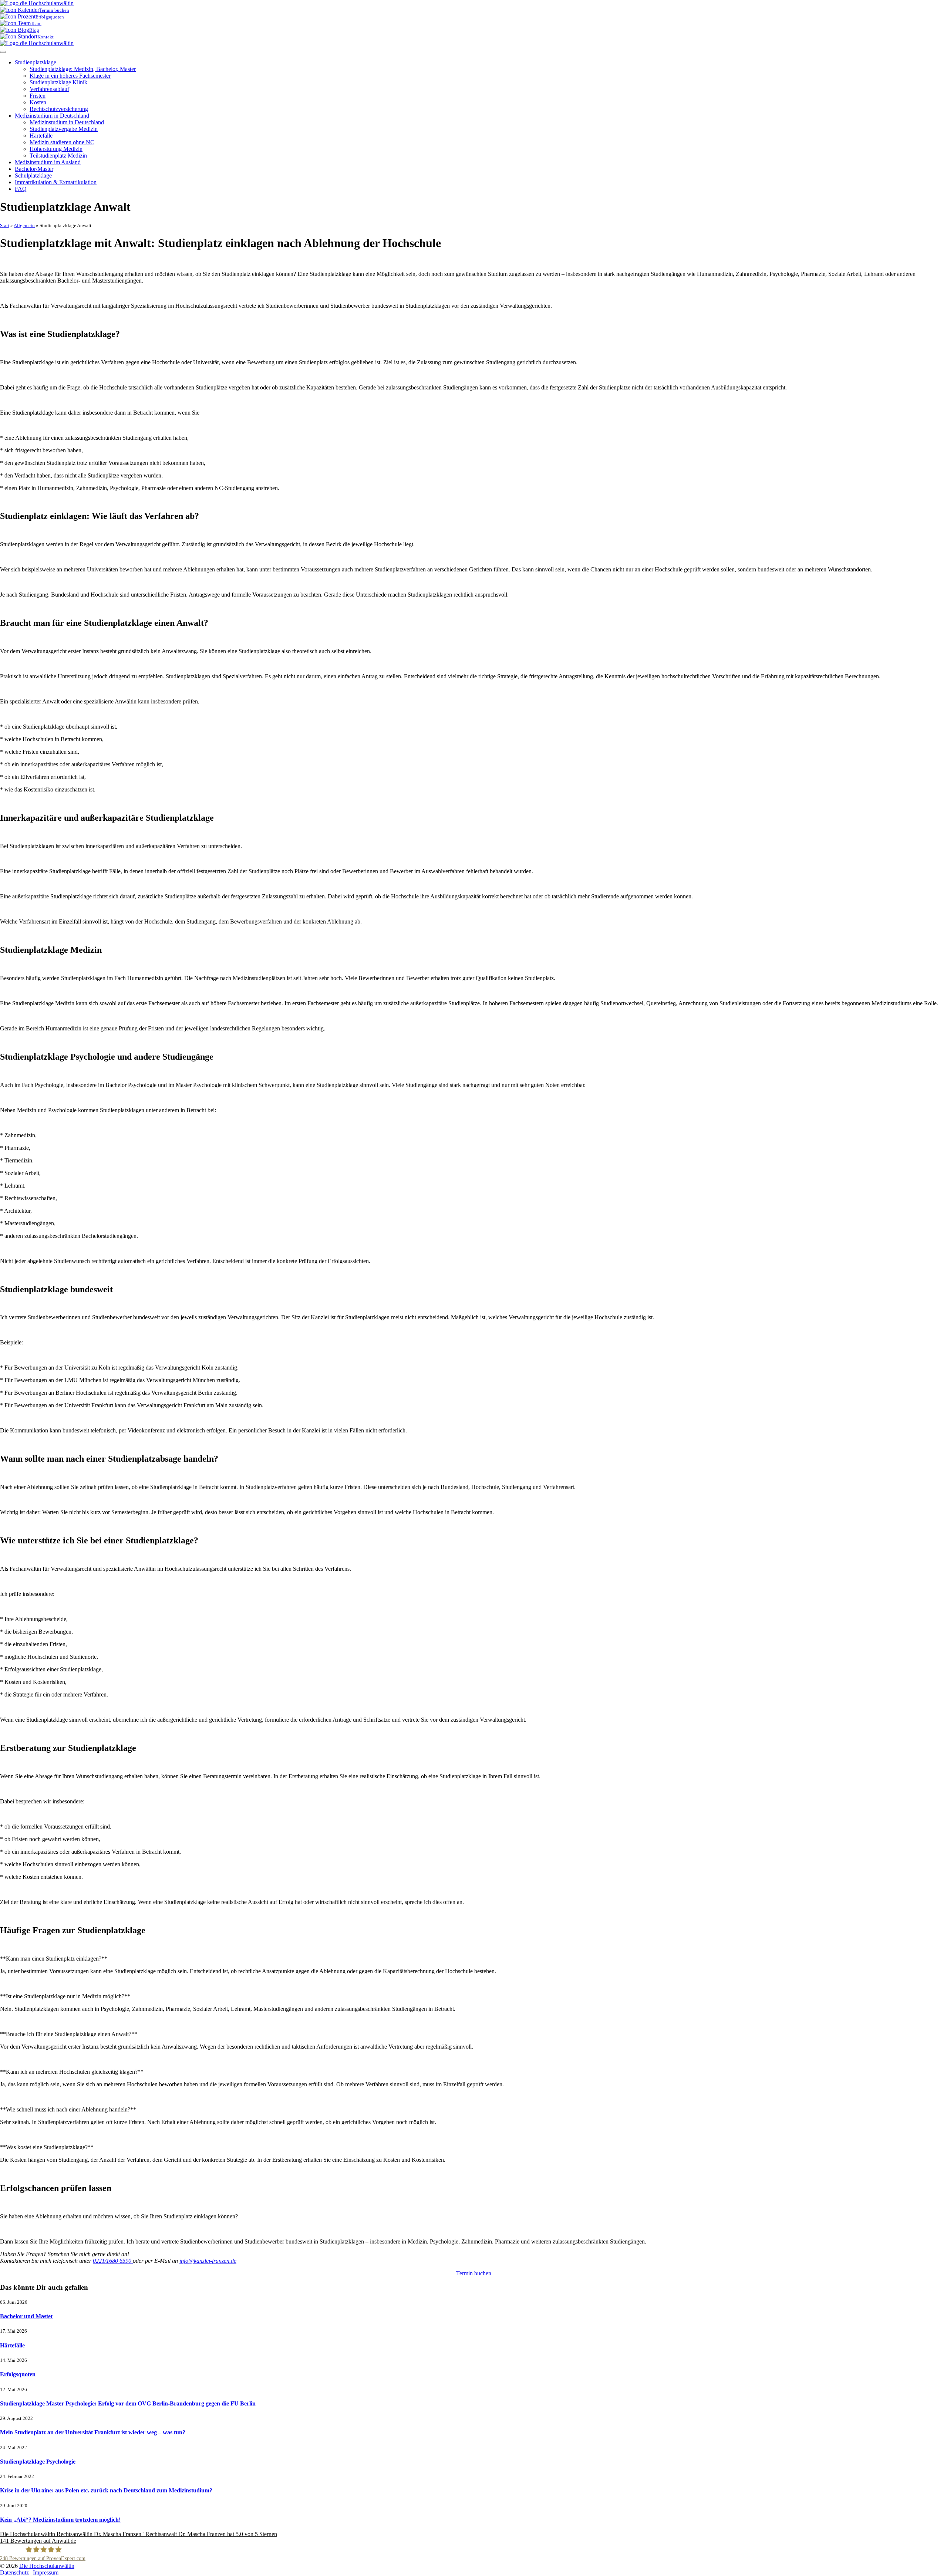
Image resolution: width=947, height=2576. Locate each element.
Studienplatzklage (36, 62)
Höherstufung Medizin (56, 149)
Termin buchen (474, 2273)
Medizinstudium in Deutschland (52, 116)
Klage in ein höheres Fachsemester (70, 76)
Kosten (38, 102)
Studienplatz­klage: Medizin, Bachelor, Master (83, 69)
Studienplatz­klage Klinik (58, 82)
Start (5, 225)
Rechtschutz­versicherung (59, 109)
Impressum (46, 2572)
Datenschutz (14, 2572)
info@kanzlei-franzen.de (208, 2261)
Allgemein (24, 225)
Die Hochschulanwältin (47, 2566)
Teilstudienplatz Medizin (58, 156)
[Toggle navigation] (3, 52)
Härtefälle (41, 136)
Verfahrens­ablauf (49, 89)
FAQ (21, 189)
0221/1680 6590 (113, 2261)
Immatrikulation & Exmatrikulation (56, 182)
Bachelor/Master (34, 169)
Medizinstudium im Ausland (48, 162)
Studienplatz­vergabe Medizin (64, 129)
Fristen (38, 96)
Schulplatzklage (33, 175)
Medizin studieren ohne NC (62, 142)
